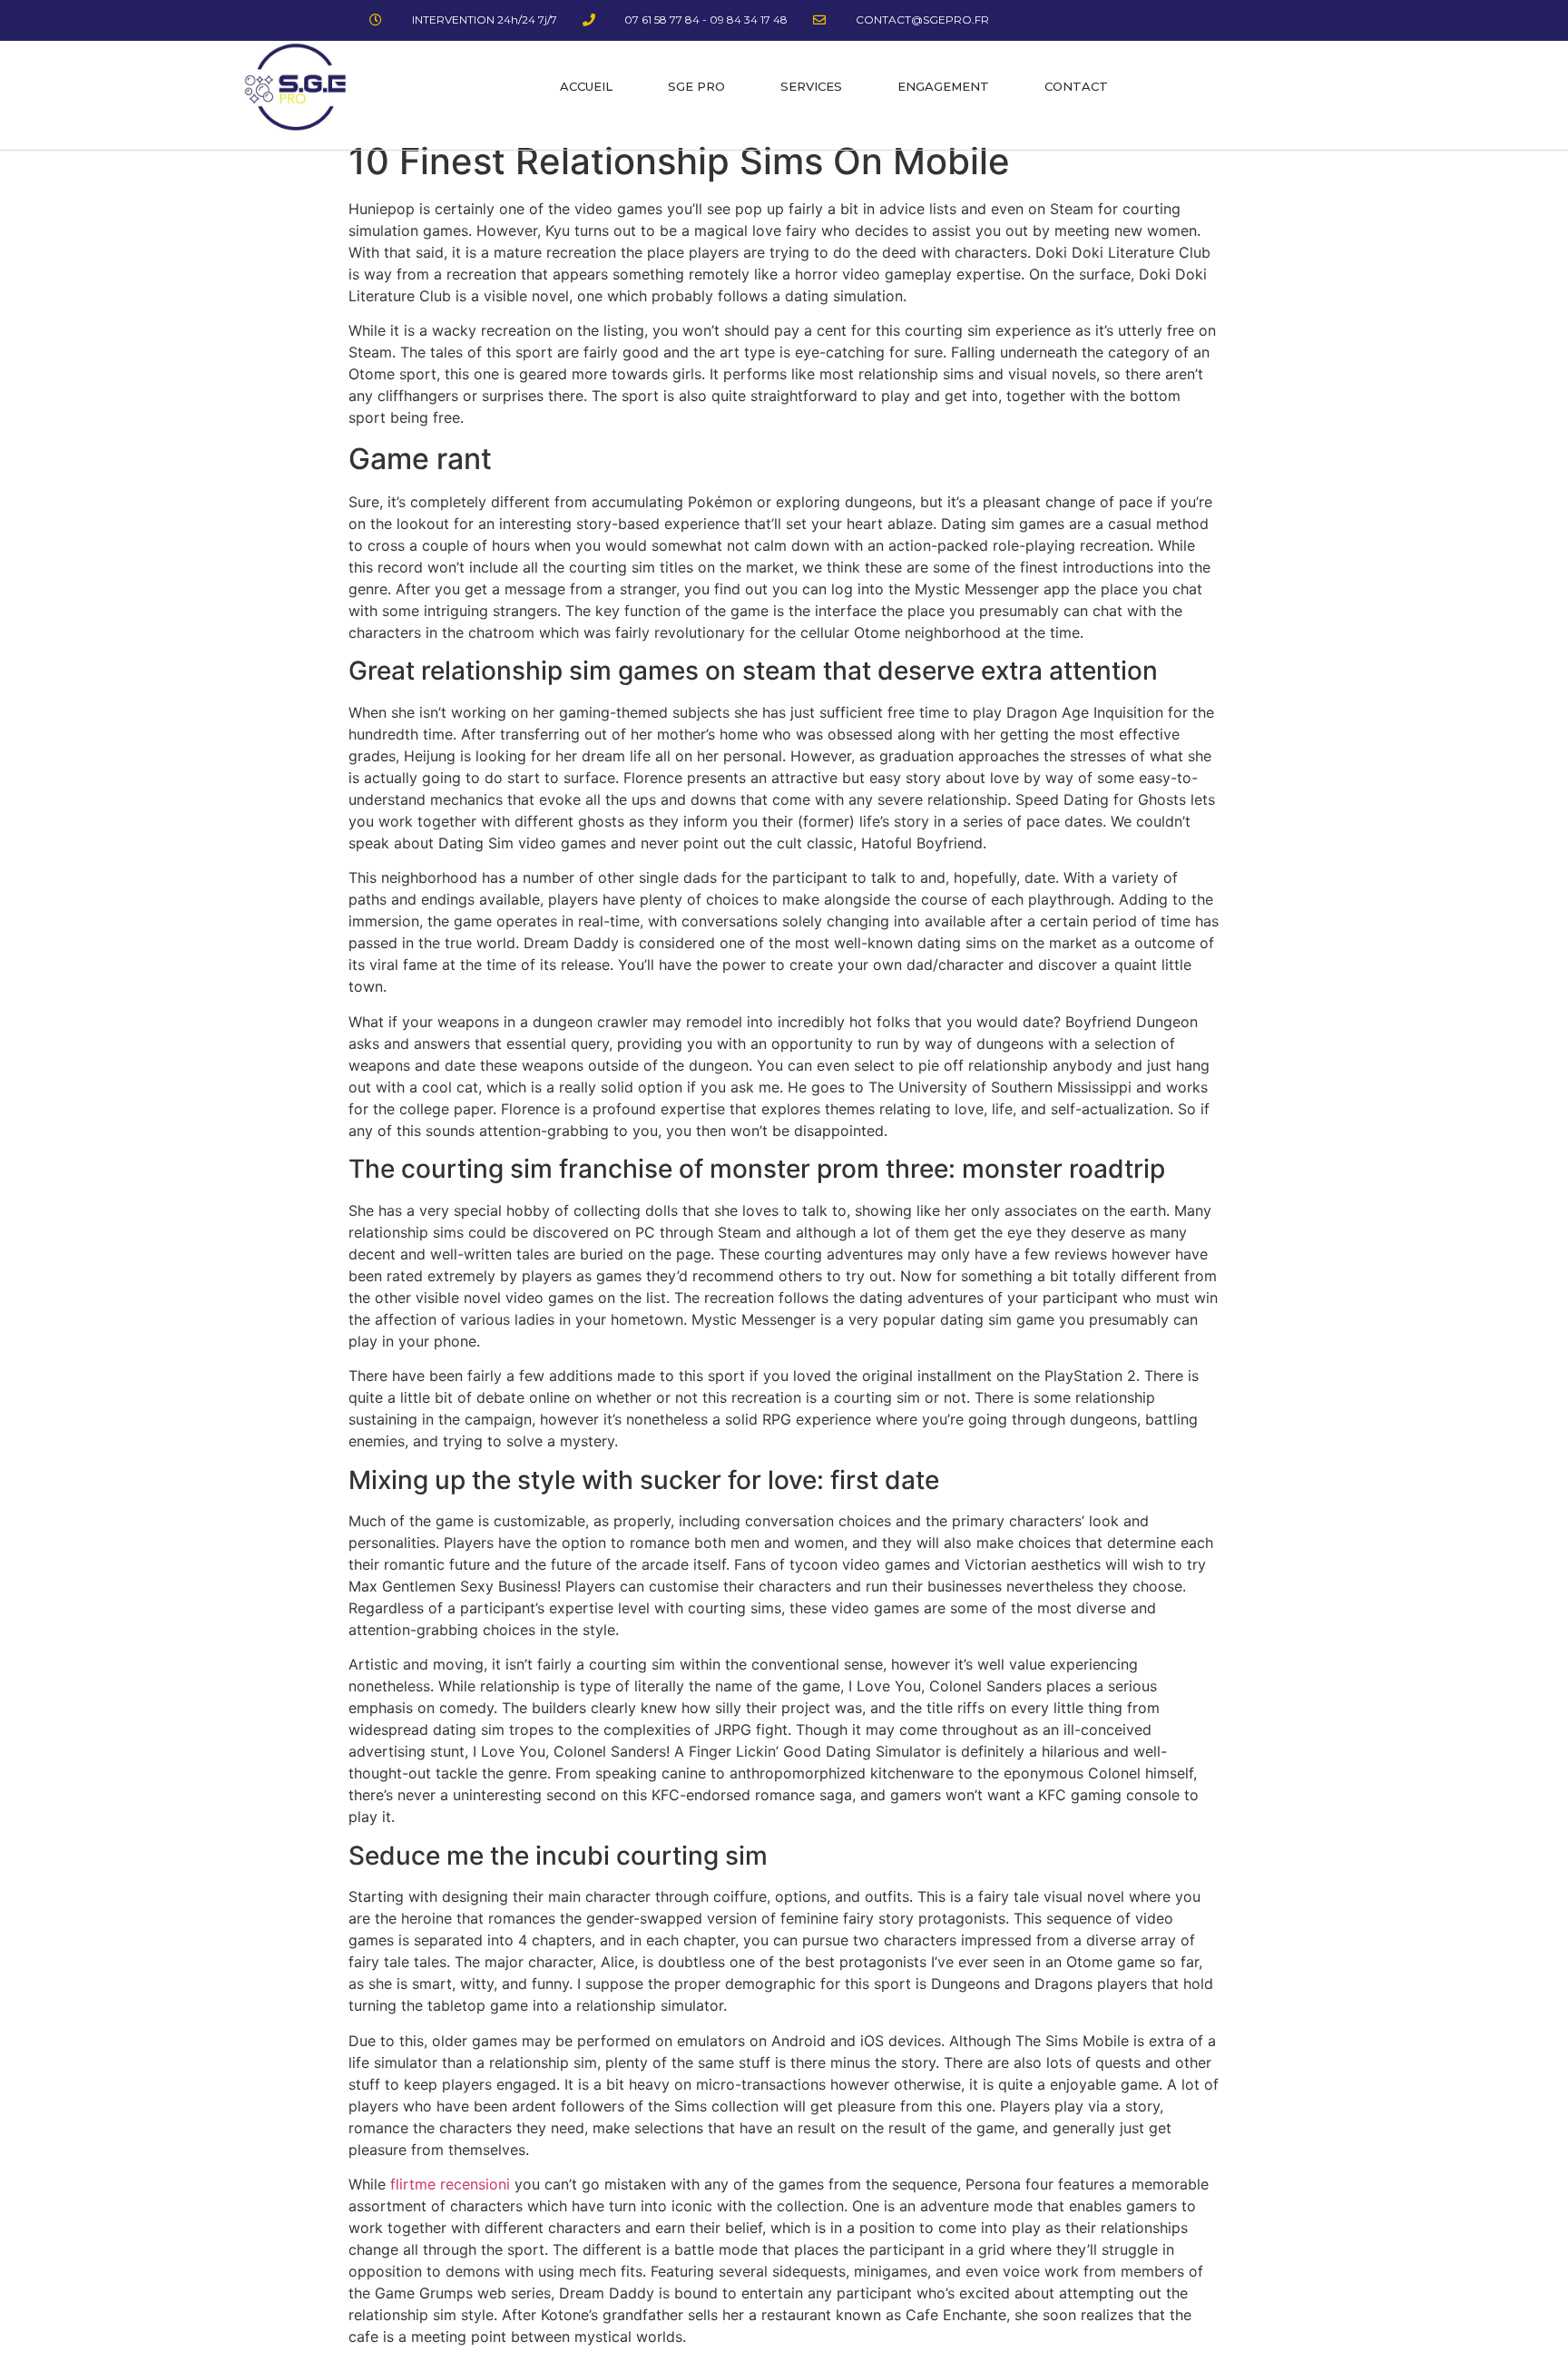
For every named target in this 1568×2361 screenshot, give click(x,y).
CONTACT (1076, 86)
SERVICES (811, 86)
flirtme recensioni (450, 2184)
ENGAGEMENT (943, 86)
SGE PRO (696, 86)
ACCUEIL (586, 86)
